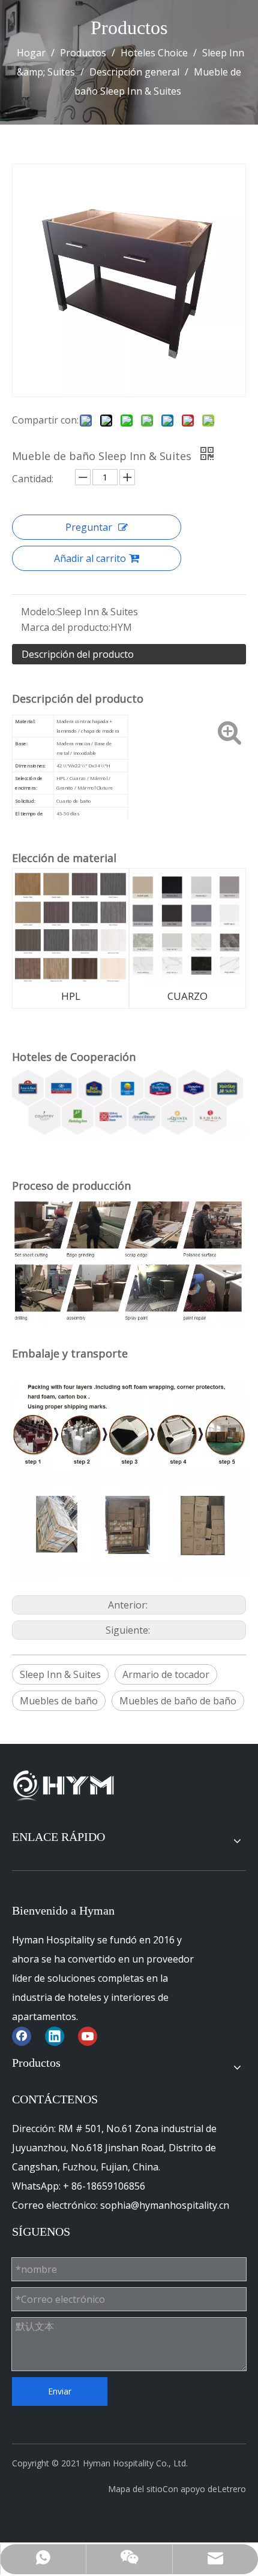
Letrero (232, 2489)
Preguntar (89, 527)
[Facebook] (22, 2036)
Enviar (60, 2391)
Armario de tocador (166, 1674)
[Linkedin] (55, 2036)
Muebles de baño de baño (178, 1701)
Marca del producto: (66, 627)
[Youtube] (88, 2036)
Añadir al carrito (90, 558)
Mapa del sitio (135, 2489)
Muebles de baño (59, 1701)
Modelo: (39, 612)
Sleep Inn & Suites (60, 1674)
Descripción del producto (78, 654)
